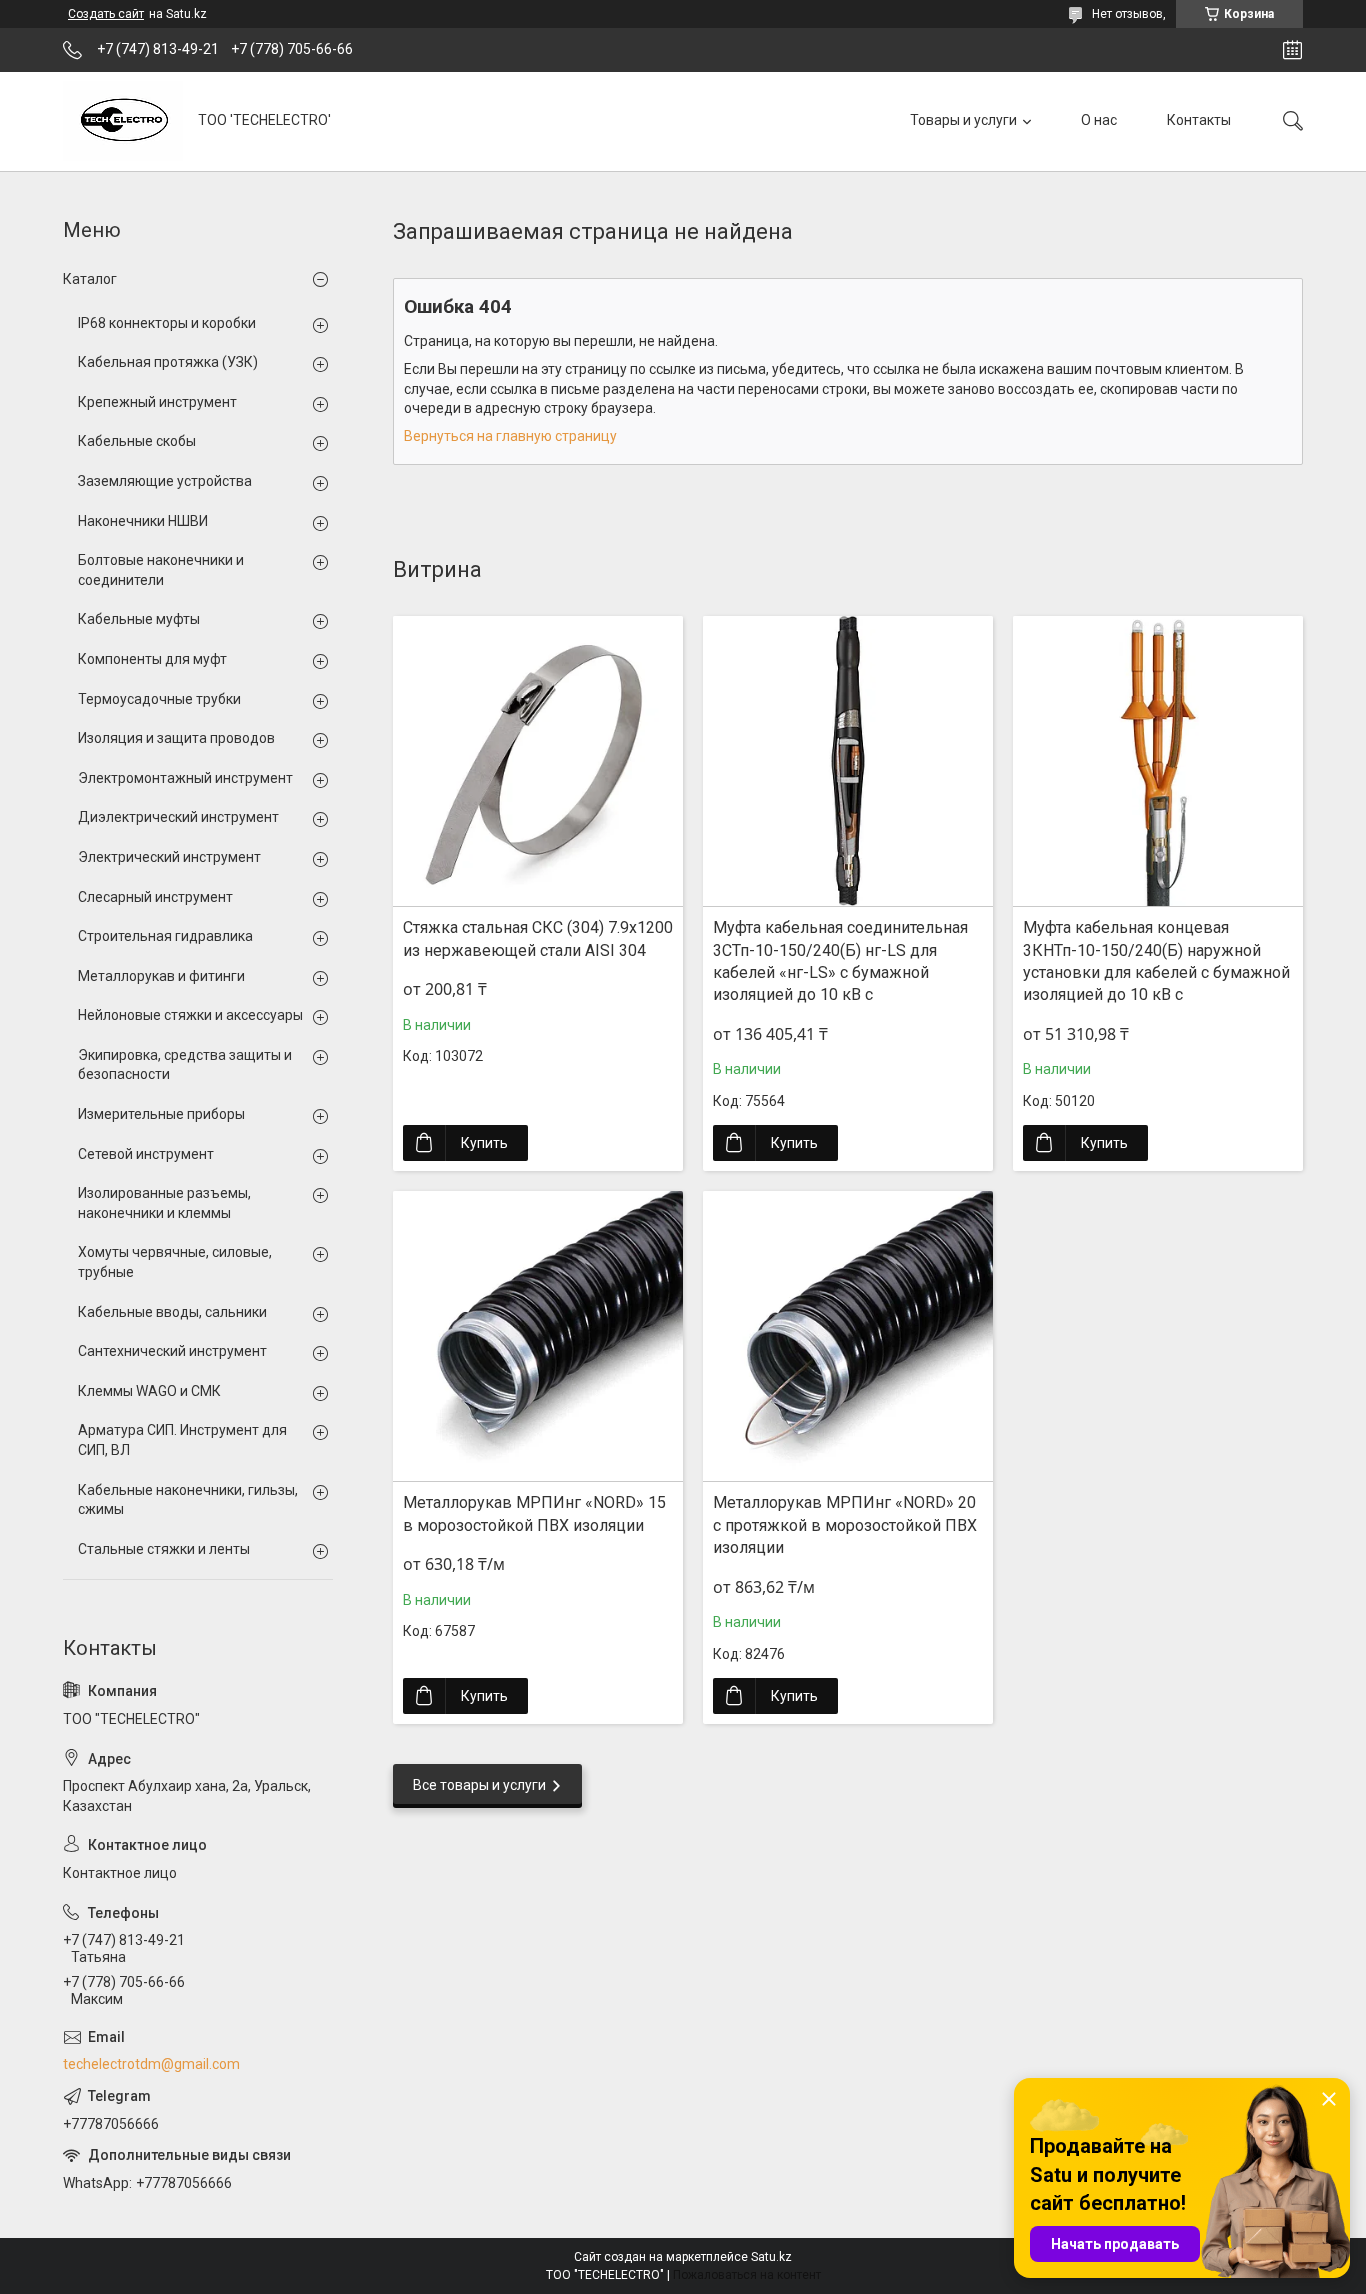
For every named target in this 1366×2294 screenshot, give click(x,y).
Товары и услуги (963, 120)
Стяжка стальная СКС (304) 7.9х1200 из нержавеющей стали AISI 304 (538, 938)
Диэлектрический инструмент (178, 817)
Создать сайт (106, 14)
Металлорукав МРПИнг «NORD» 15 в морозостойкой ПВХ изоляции (534, 1513)
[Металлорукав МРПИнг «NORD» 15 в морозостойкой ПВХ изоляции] (538, 1336)
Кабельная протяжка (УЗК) (168, 362)
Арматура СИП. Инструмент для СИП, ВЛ (182, 1440)
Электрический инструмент (169, 857)
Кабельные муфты (139, 619)
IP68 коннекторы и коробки (167, 323)
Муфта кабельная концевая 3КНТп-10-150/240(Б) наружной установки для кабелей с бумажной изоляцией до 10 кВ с (1156, 961)
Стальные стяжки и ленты (164, 1549)
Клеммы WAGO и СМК (149, 1391)
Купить (484, 1143)
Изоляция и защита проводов (176, 738)
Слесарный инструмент (155, 897)
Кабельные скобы (137, 441)
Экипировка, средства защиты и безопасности (185, 1065)
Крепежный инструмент (157, 402)
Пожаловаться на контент (747, 2275)
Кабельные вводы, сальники (172, 1312)
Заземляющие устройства (165, 481)
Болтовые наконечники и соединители (161, 570)
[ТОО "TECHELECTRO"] (123, 121)
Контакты (1199, 120)
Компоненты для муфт (152, 659)
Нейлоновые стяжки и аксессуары (190, 1015)
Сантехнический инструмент (172, 1351)
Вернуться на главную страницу (510, 436)
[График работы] (1292, 50)
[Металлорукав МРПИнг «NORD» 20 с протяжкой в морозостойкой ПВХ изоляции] (848, 1336)
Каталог (90, 279)
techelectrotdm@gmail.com (151, 2064)
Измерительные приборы (161, 1114)
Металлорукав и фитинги (161, 976)
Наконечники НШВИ (143, 521)
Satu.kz (771, 2257)
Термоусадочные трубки (159, 699)
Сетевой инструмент (146, 1154)
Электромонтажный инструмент (185, 778)
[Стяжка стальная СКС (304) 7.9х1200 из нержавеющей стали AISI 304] (538, 761)
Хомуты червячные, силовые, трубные (175, 1262)
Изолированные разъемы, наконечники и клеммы (164, 1203)
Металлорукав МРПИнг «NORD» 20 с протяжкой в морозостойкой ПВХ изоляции (845, 1525)
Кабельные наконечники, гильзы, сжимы (188, 1500)
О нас (1099, 120)
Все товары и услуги (479, 1785)
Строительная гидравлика (165, 936)
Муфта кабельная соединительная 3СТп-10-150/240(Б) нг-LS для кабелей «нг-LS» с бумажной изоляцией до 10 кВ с (840, 961)
